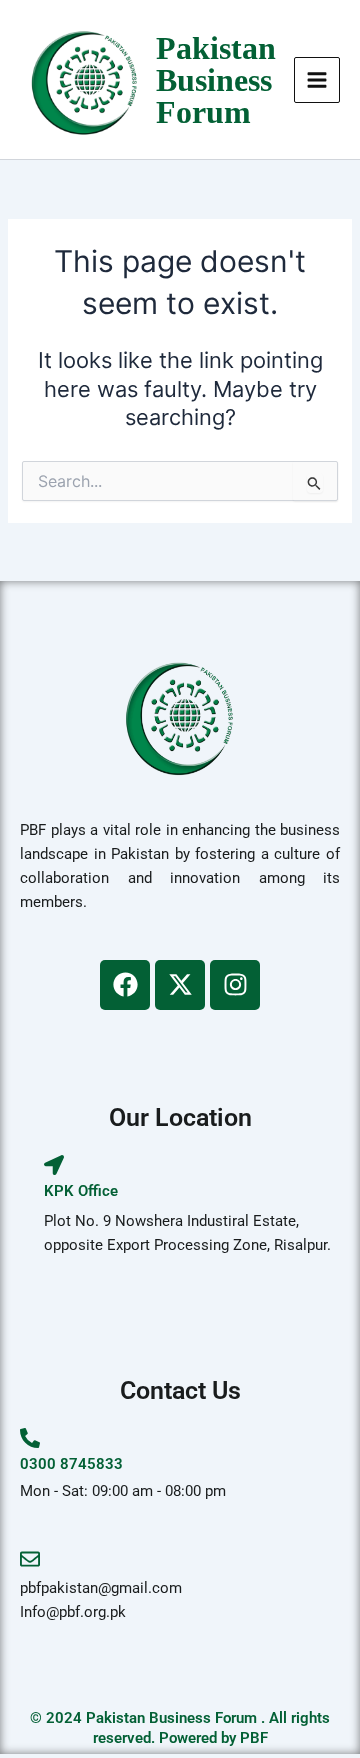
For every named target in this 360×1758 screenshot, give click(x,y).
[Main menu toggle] (317, 80)
